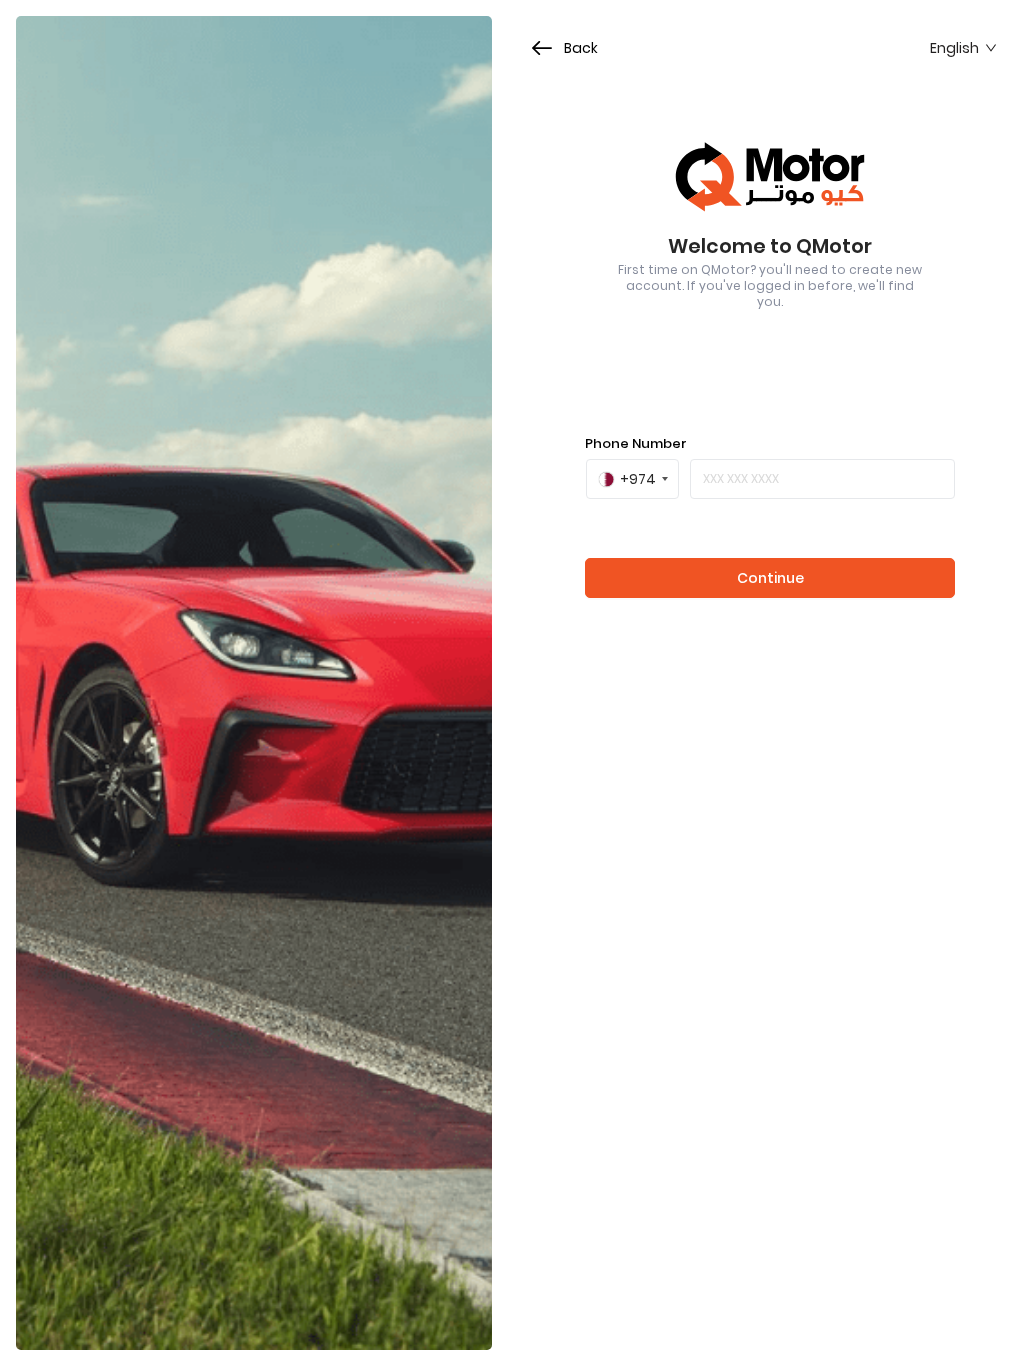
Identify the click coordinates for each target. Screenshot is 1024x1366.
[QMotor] (770, 177)
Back (581, 48)
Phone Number (636, 443)
